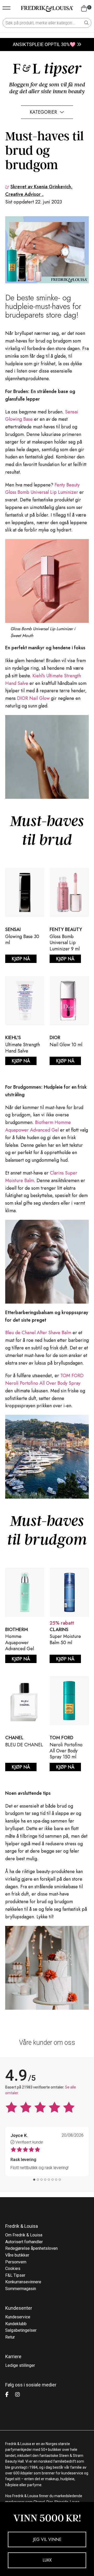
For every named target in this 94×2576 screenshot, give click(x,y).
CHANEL (14, 1738)
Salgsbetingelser (21, 2330)
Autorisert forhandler (24, 2242)
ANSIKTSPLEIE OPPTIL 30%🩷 (44, 44)
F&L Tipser (15, 2275)
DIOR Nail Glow (33, 698)
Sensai (13, 929)
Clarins (59, 1630)
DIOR (55, 1038)
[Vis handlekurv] (84, 9)
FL (47, 69)
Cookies (13, 2268)
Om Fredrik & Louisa (24, 2235)
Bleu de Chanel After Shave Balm (38, 1333)
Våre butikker (17, 2255)
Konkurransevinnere (23, 2282)
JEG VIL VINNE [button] (47, 2539)
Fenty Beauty (66, 929)
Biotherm (17, 1630)
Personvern (16, 2262)
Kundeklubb (16, 2324)
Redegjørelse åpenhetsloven (31, 2248)
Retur (10, 2337)
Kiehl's (13, 1038)
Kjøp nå (21, 959)
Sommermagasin (21, 2289)
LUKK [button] (47, 2560)
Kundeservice (18, 2317)
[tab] (34, 2180)
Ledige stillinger (20, 2365)
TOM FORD (61, 1738)
